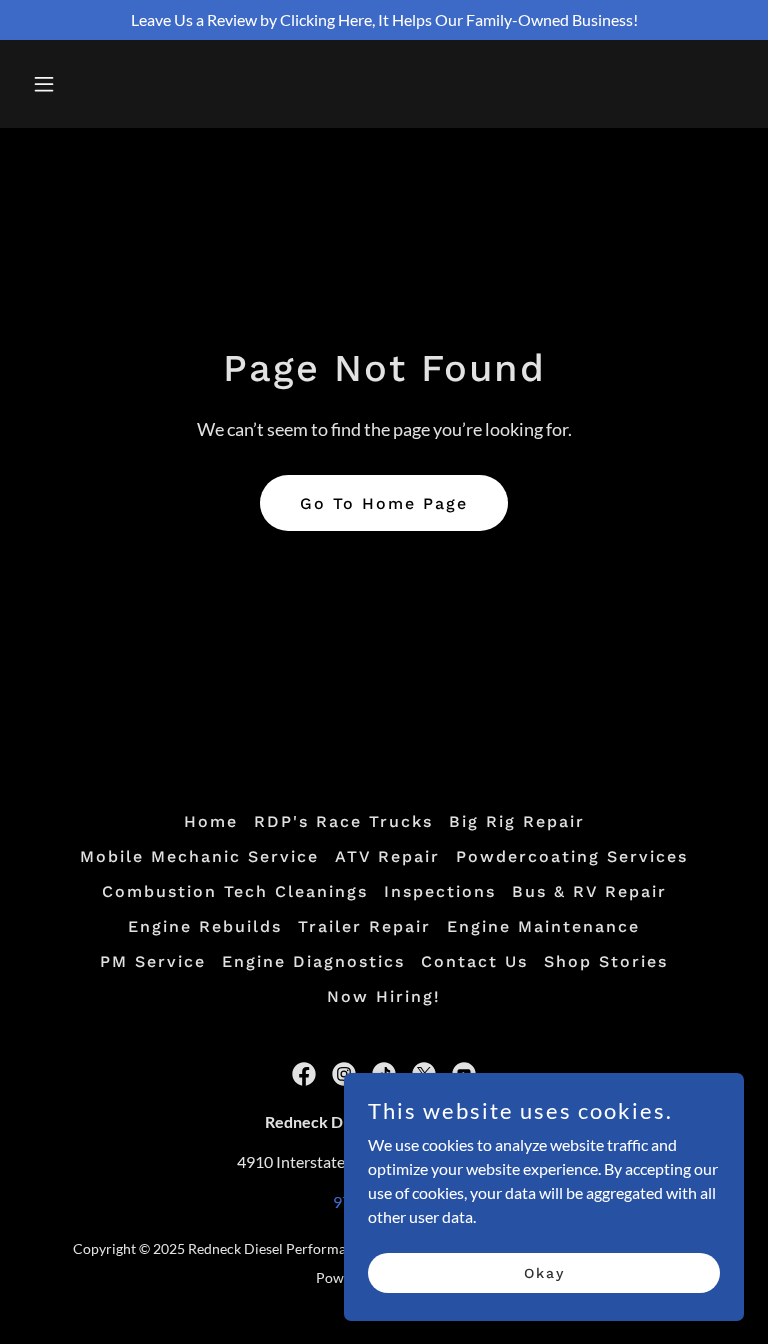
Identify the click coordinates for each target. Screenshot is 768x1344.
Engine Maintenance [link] (543, 926)
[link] (304, 1074)
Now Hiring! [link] (384, 996)
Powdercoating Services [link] (572, 856)
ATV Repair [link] (387, 856)
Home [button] (211, 821)
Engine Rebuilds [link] (205, 926)
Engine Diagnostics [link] (313, 961)
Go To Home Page (384, 503)
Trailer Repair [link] (364, 926)
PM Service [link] (153, 961)
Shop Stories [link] (606, 961)
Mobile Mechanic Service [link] (199, 856)
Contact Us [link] (474, 961)
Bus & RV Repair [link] (589, 891)
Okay (544, 1272)
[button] (106, 84)
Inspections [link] (440, 891)
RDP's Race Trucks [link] (343, 821)
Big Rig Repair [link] (517, 821)
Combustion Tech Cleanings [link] (235, 891)
